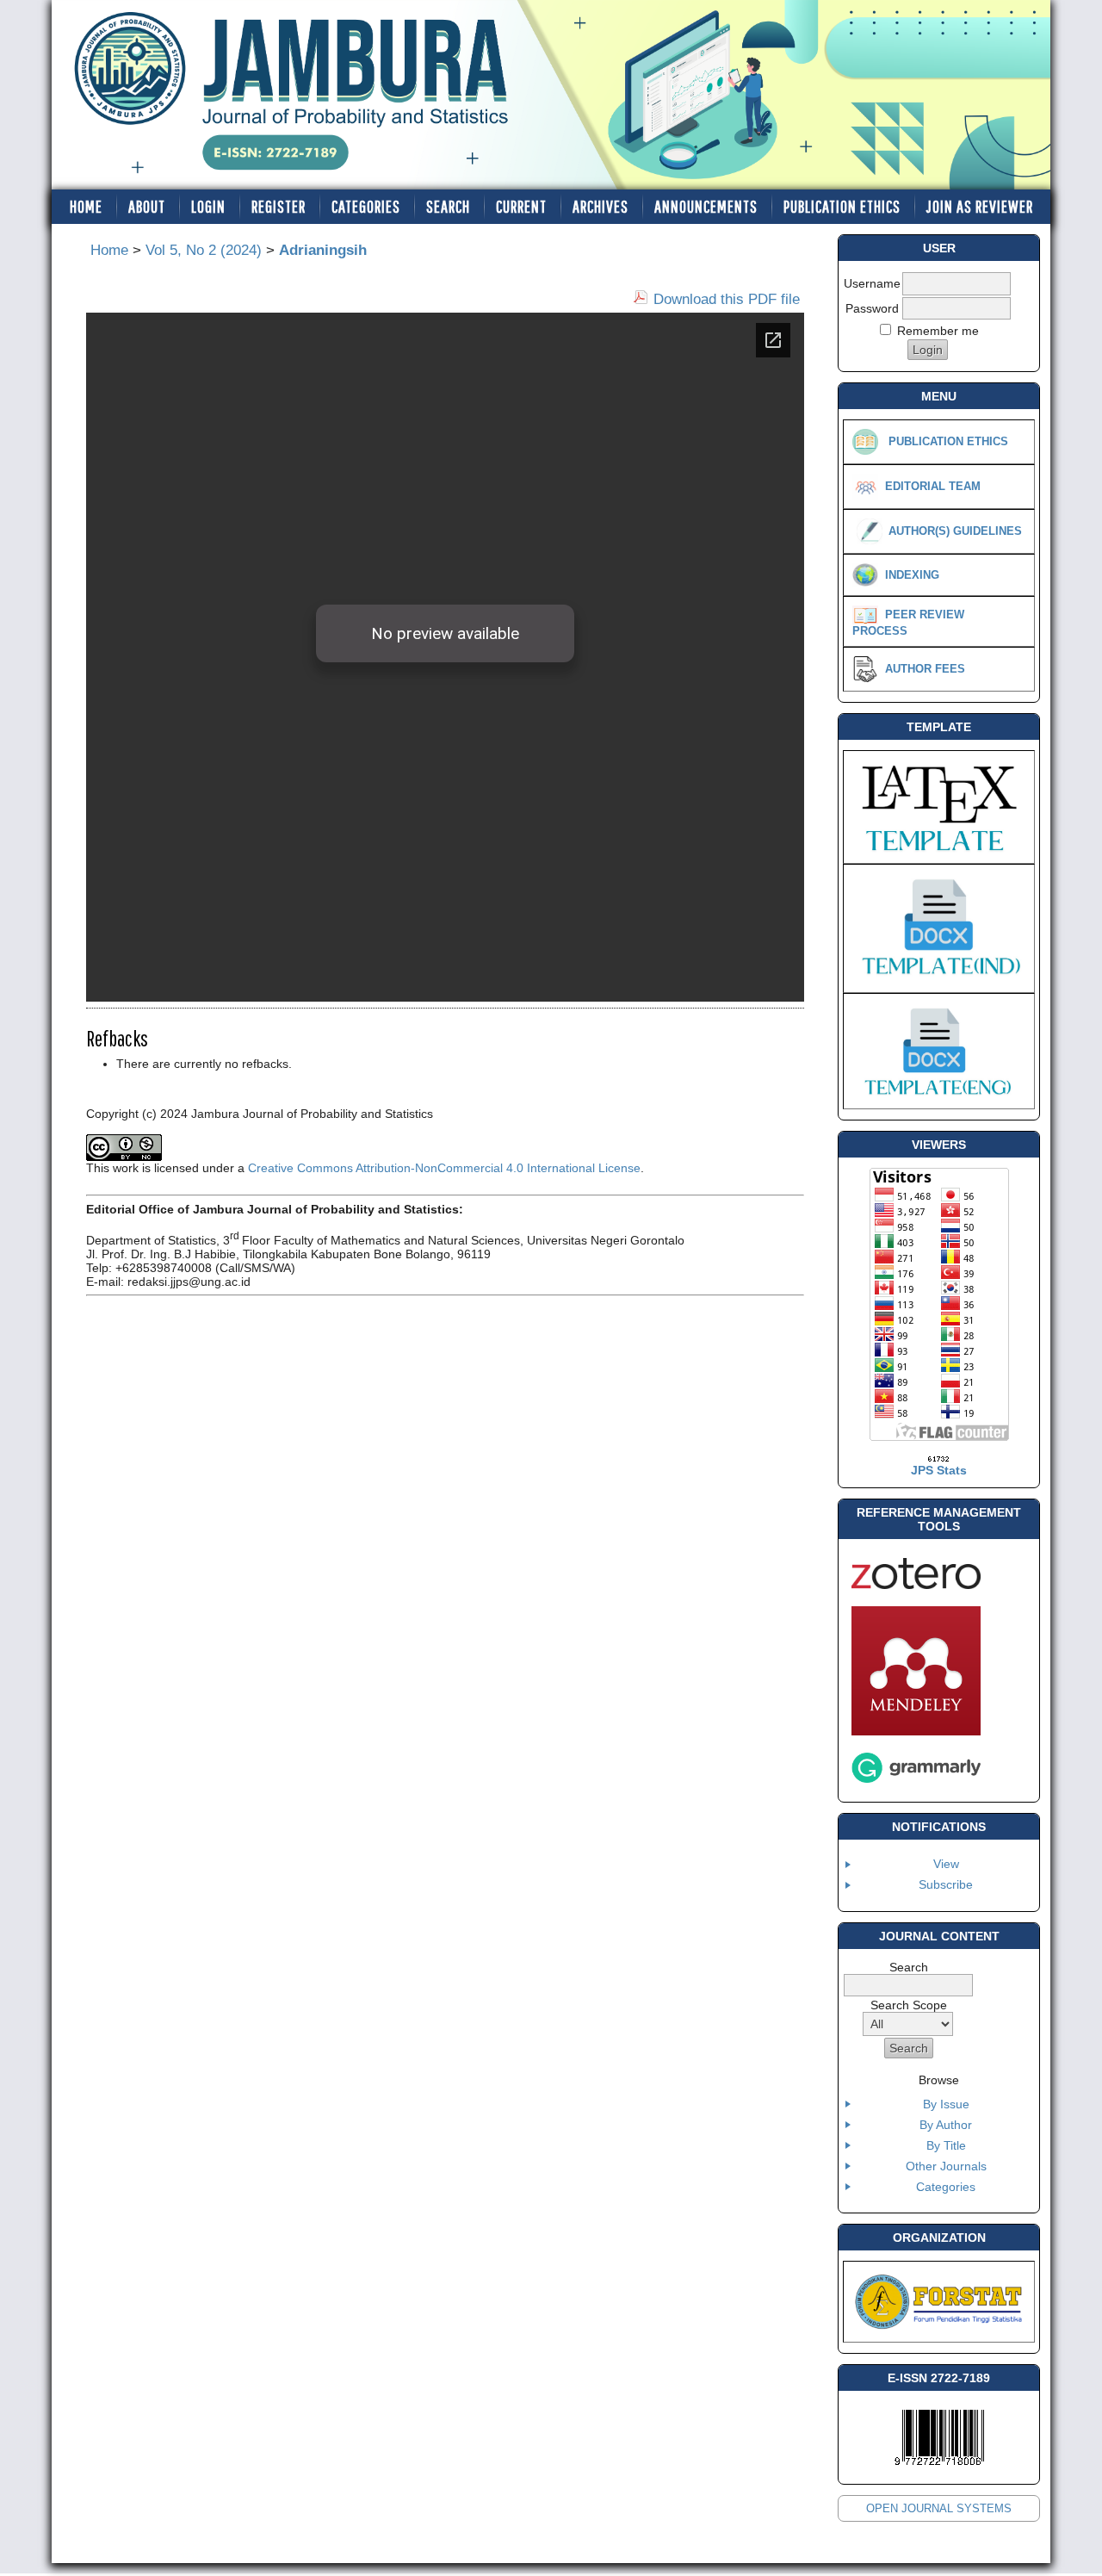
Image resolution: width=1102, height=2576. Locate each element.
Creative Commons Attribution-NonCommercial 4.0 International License (444, 1168)
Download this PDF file (727, 299)
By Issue (946, 2104)
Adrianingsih (323, 250)
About (147, 206)
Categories (946, 2187)
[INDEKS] (865, 574)
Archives (601, 206)
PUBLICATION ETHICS (842, 206)
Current (521, 206)
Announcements (706, 206)
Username (872, 283)
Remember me (938, 331)
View (946, 1864)
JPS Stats (939, 1470)
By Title (946, 2145)
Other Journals (946, 2166)
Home (86, 206)
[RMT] (916, 1585)
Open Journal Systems (939, 2508)
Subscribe (946, 1884)
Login (208, 206)
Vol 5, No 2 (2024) (204, 250)
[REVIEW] (865, 614)
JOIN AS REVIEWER (980, 206)
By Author (946, 2125)
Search (448, 206)
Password (872, 308)
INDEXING (912, 575)
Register (279, 206)
